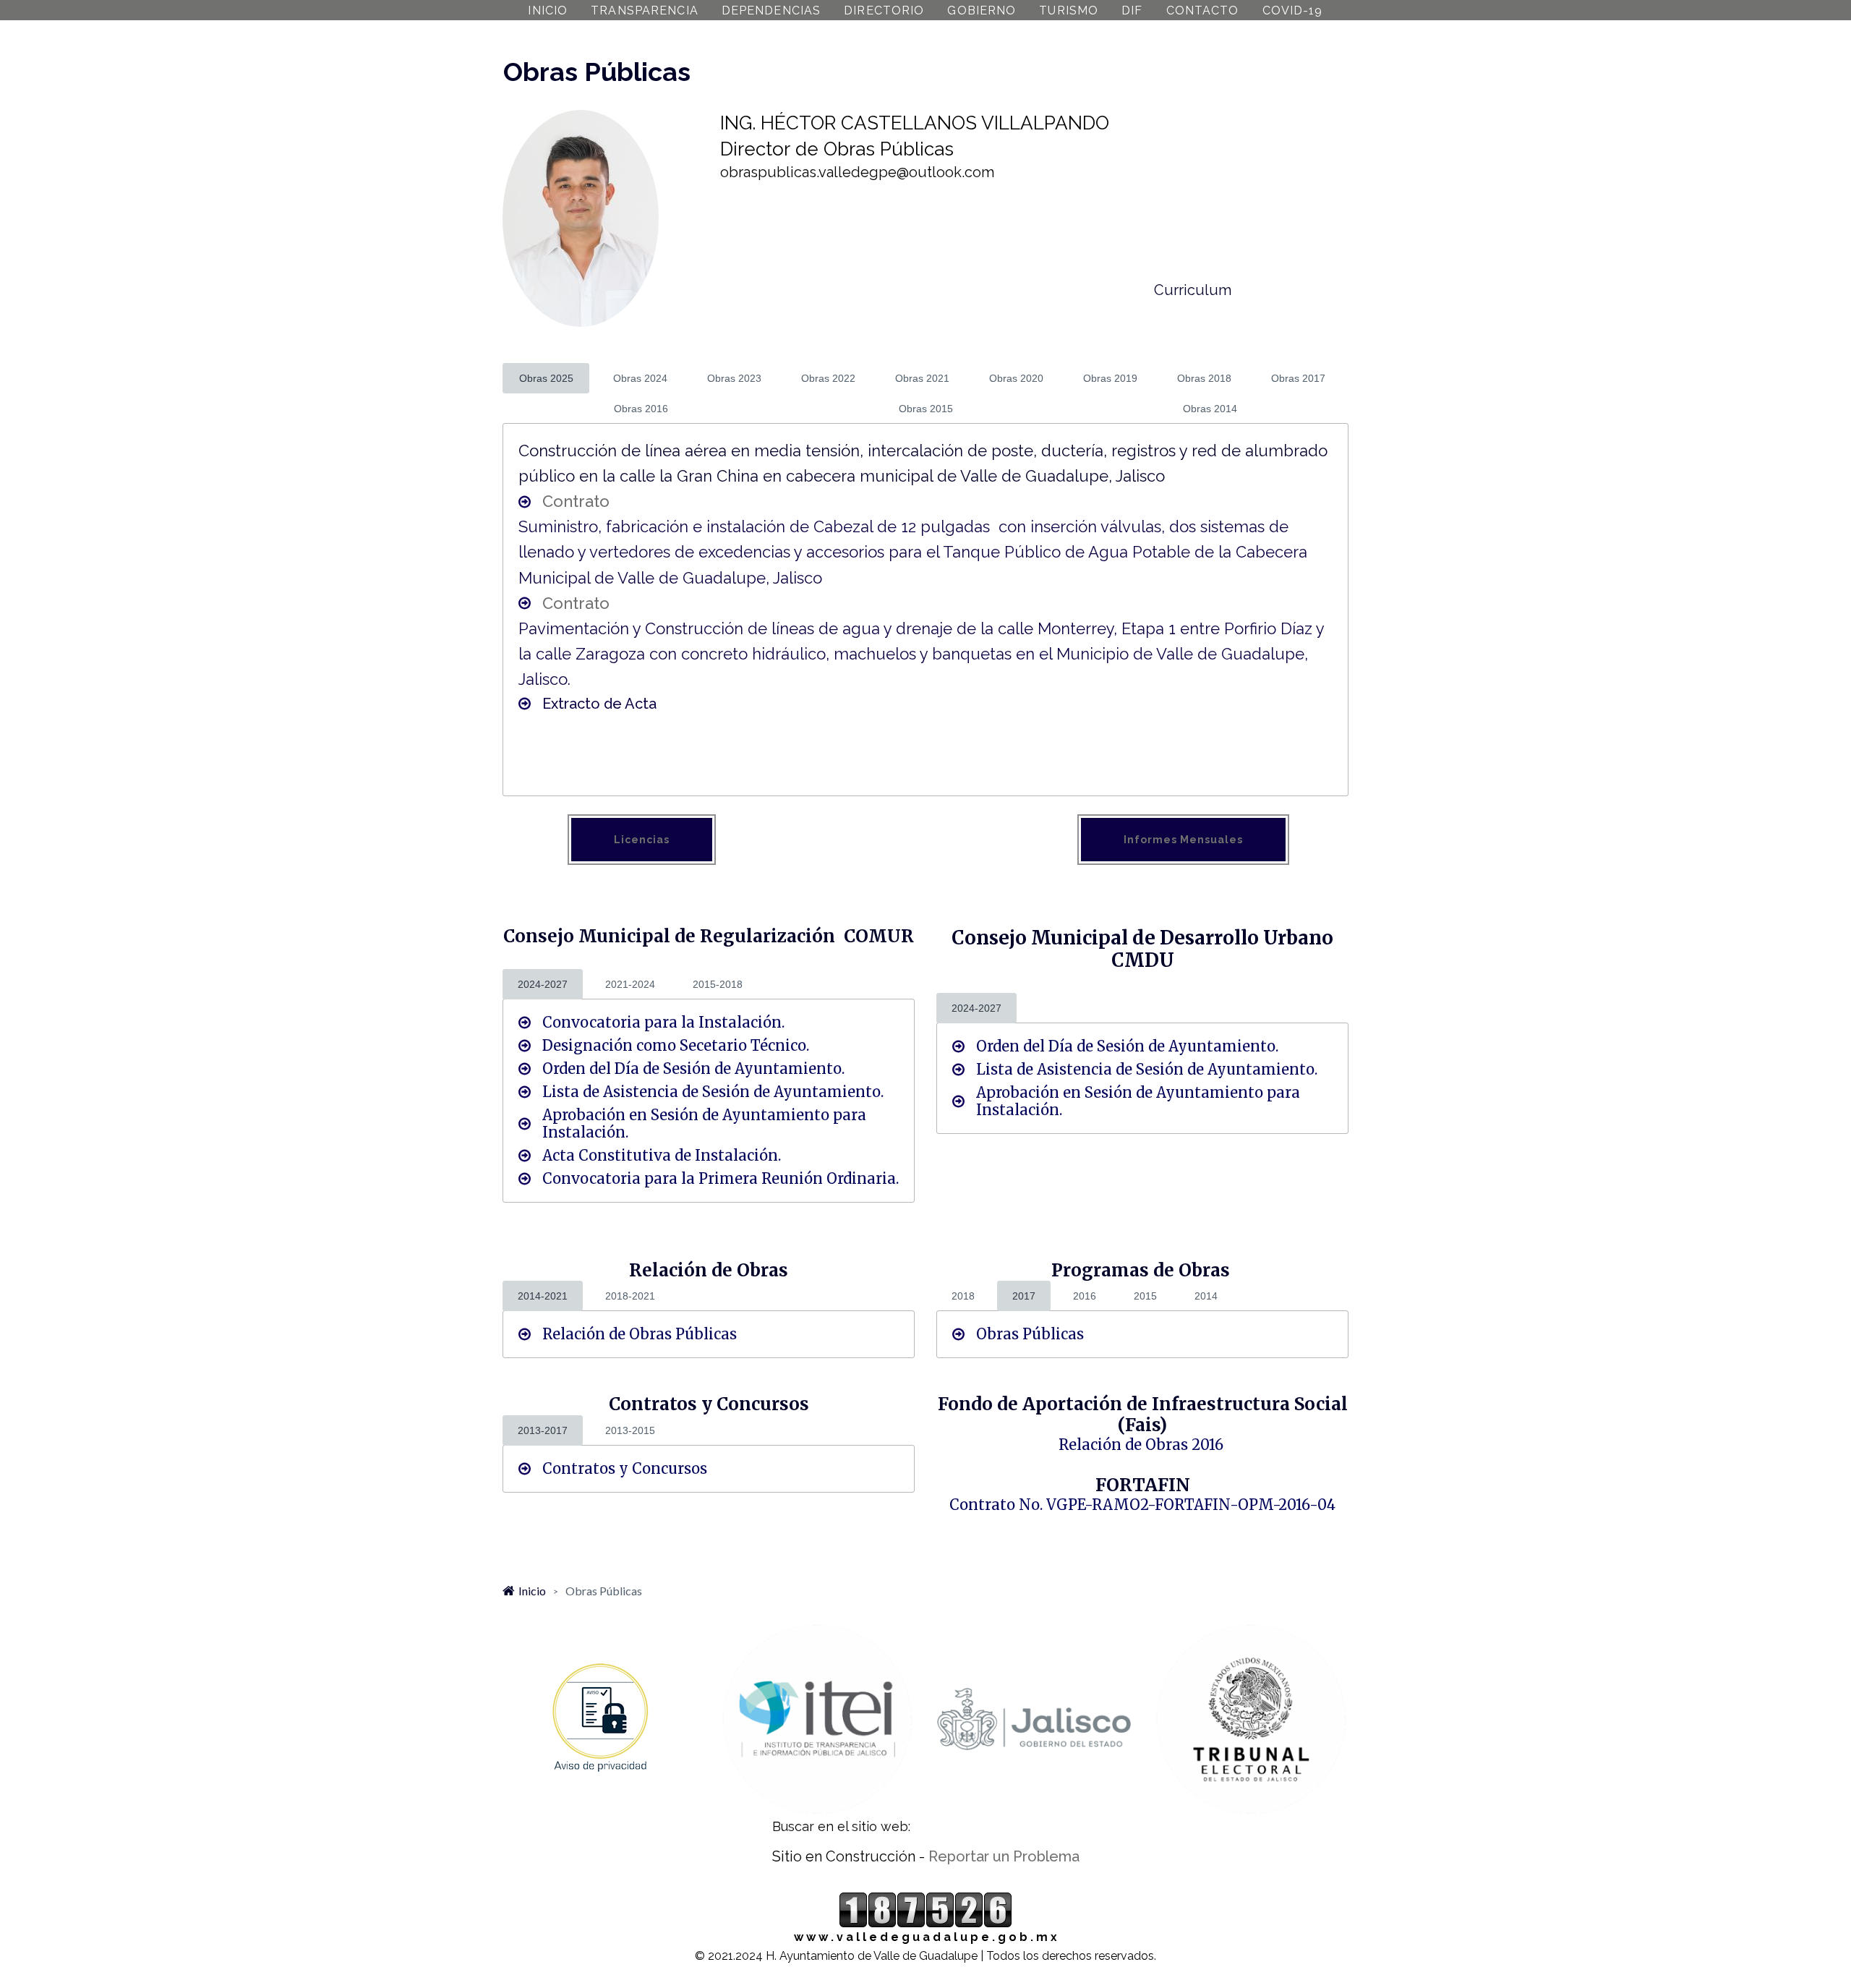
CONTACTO (1203, 10)
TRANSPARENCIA (645, 10)
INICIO (548, 10)
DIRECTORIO (884, 10)
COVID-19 (1293, 10)
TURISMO (1069, 10)
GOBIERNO (982, 10)
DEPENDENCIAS (771, 10)
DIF (1132, 10)
